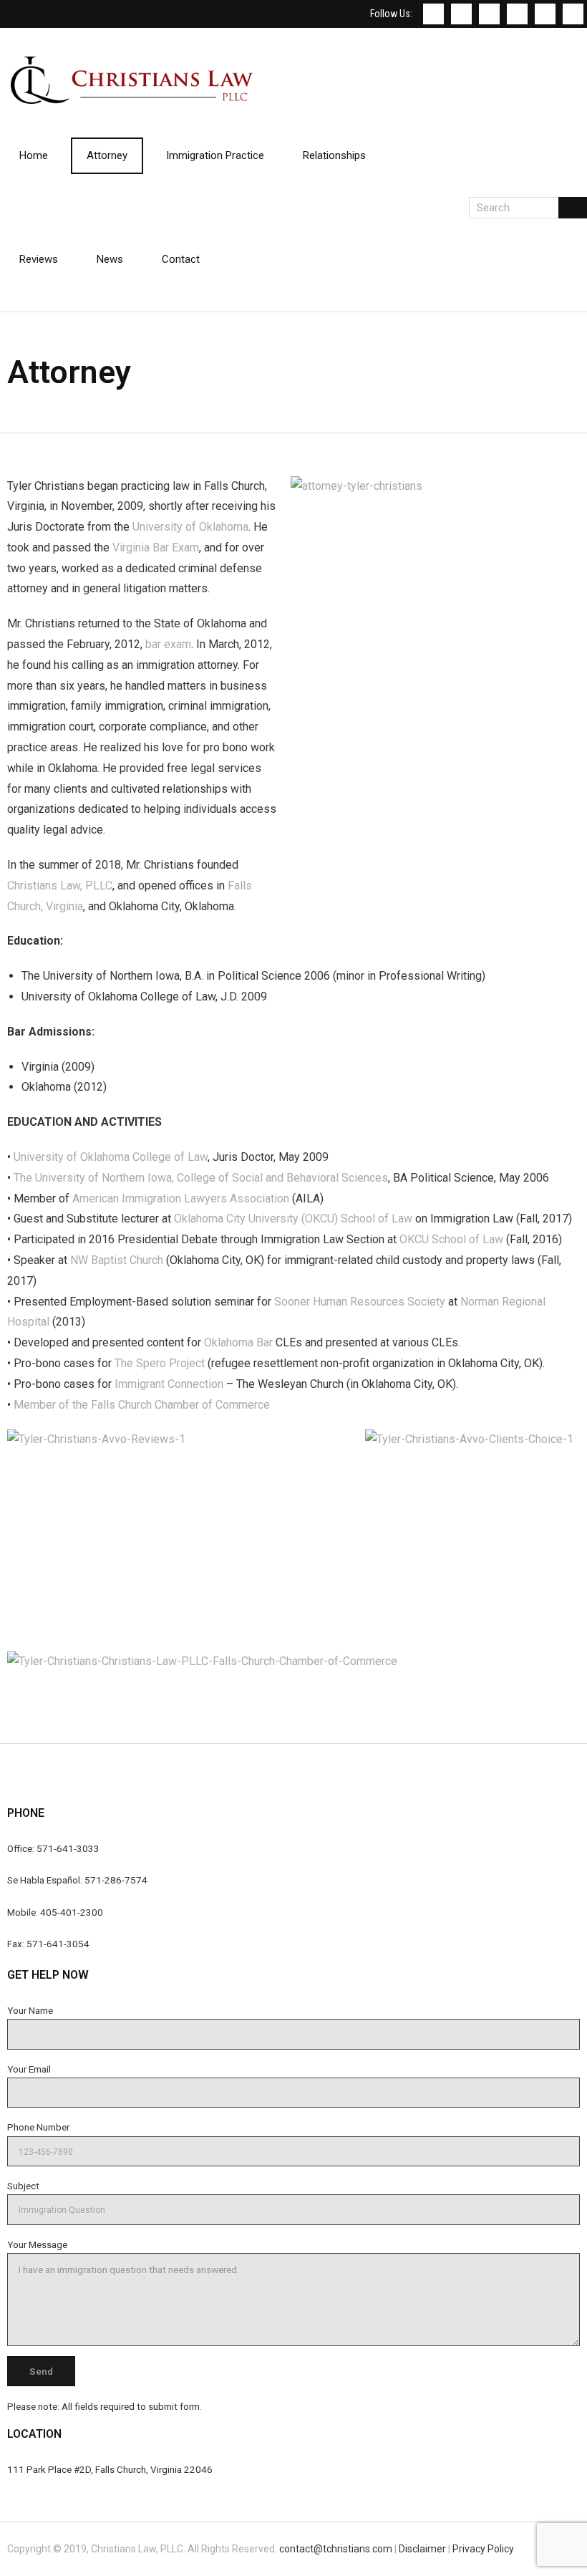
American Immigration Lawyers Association (181, 1198)
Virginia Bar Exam (156, 547)
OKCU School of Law (451, 1239)
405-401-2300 (72, 1912)
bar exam (168, 644)
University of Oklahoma (190, 527)
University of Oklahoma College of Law (111, 1157)
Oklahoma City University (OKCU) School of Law (293, 1219)
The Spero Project (160, 1363)
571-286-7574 (116, 1880)
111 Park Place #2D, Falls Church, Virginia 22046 (110, 2469)
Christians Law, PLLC (60, 886)
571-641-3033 (68, 1848)
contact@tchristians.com (336, 2549)
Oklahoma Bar (238, 1342)
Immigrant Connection (169, 1384)
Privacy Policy (483, 2549)
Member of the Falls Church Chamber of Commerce (142, 1405)
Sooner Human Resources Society (360, 1302)
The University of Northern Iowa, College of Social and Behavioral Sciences (201, 1178)
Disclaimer (422, 2549)
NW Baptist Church (117, 1260)
